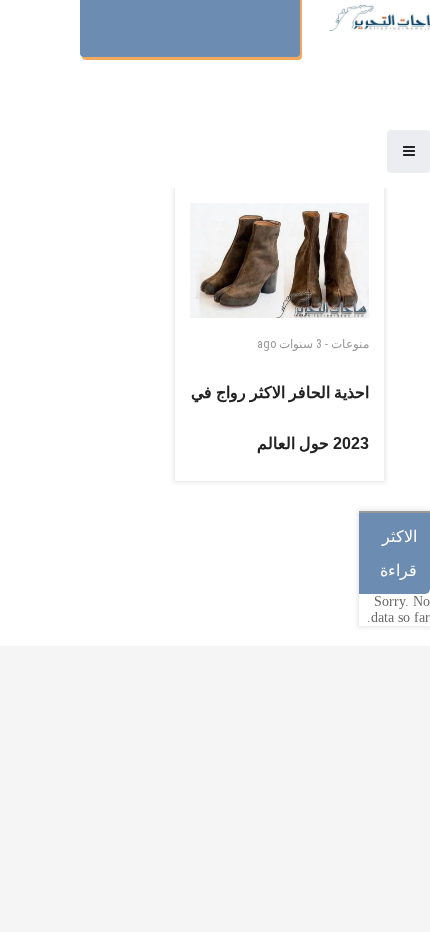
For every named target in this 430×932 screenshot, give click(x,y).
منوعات (350, 344)
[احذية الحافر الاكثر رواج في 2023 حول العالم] (279, 260)
